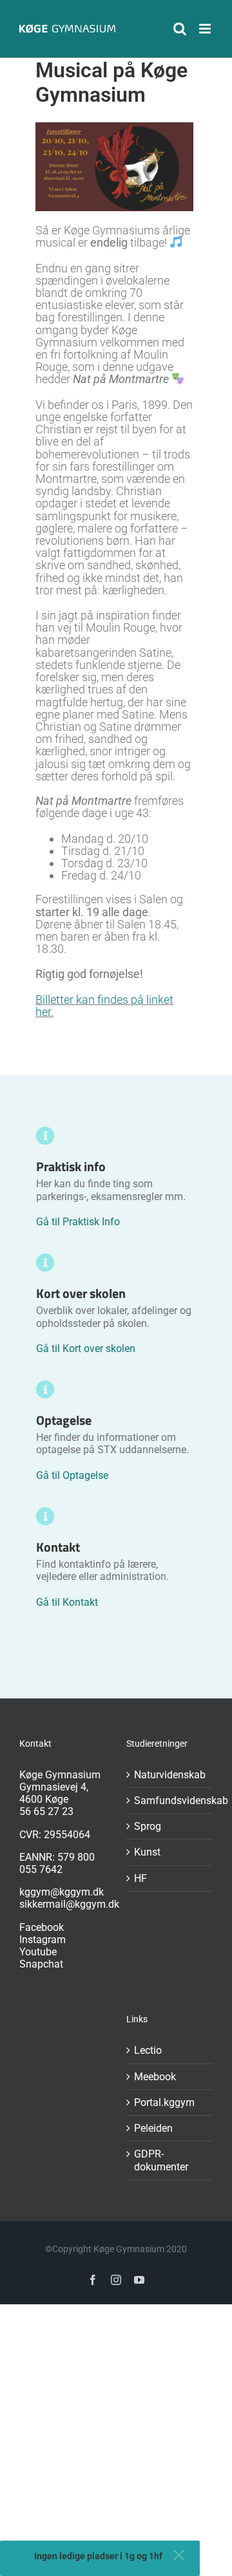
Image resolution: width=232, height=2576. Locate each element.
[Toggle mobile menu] (206, 29)
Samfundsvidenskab (170, 1800)
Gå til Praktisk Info (78, 1222)
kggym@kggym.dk (62, 1892)
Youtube (38, 1952)
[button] (179, 2555)
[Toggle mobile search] (180, 29)
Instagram (43, 1940)
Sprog (148, 1826)
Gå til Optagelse (72, 1475)
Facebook (42, 1927)
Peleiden (153, 2128)
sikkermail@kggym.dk (69, 1904)
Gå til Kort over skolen (86, 1349)
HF (140, 1878)
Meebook (155, 2077)
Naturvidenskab (170, 1775)
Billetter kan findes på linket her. (104, 1006)
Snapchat (41, 1964)
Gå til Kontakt (67, 1602)
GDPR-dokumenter (161, 2160)
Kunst (147, 1852)
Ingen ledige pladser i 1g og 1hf (98, 2556)
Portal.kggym (164, 2102)
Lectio (148, 2050)
